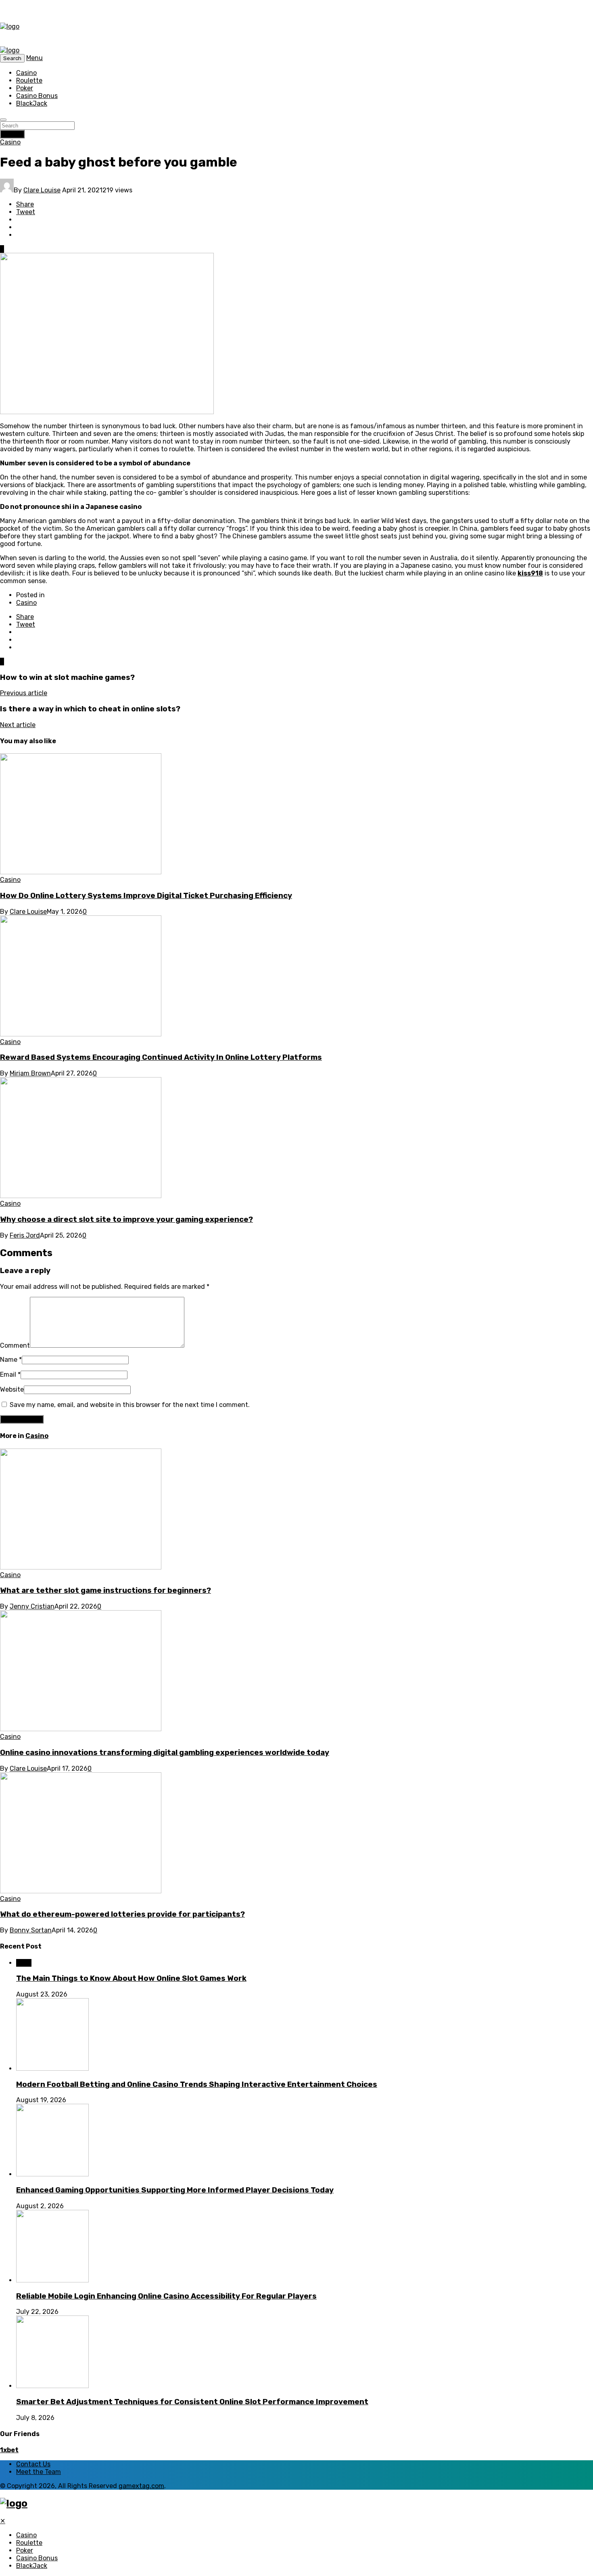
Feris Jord (25, 1235)
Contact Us (33, 2464)
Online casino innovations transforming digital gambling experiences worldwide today (165, 1753)
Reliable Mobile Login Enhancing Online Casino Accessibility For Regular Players (166, 2296)
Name (11, 1360)
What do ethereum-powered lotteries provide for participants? (122, 1914)
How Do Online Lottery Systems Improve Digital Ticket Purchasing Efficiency (146, 896)
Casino (26, 73)
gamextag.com (141, 2486)
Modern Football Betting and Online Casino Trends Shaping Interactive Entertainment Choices (197, 2084)
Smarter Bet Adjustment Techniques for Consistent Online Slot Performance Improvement (192, 2402)
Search (12, 134)
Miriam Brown (30, 1073)
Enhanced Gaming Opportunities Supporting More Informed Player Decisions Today (175, 2190)
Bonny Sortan (31, 1930)
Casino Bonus (37, 96)
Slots (24, 1963)
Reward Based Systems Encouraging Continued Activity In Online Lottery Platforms (161, 1057)
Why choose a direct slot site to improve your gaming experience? (126, 1219)
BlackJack (32, 103)
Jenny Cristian (32, 1606)
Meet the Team (39, 2472)
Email (10, 1374)
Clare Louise (42, 190)
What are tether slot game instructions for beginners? (105, 1590)
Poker (25, 88)
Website (12, 1389)
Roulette (29, 80)
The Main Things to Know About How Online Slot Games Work (131, 1978)
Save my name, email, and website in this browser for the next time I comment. (130, 1405)
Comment (15, 1345)
